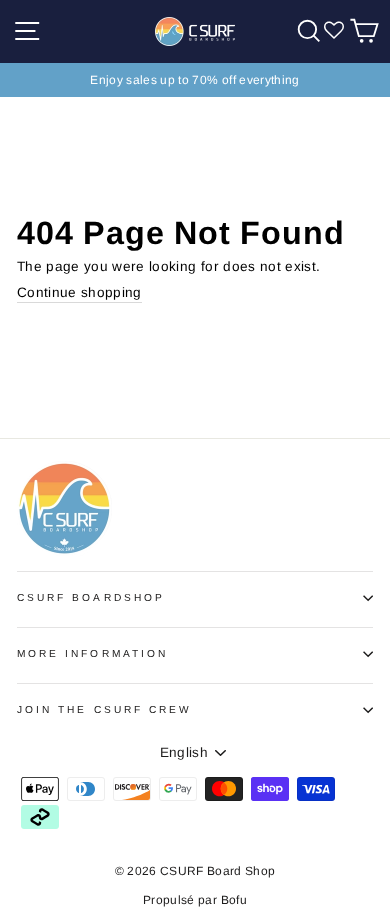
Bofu (234, 900)
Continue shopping (79, 292)
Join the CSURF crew (104, 709)
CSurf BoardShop (91, 597)
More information (92, 653)
